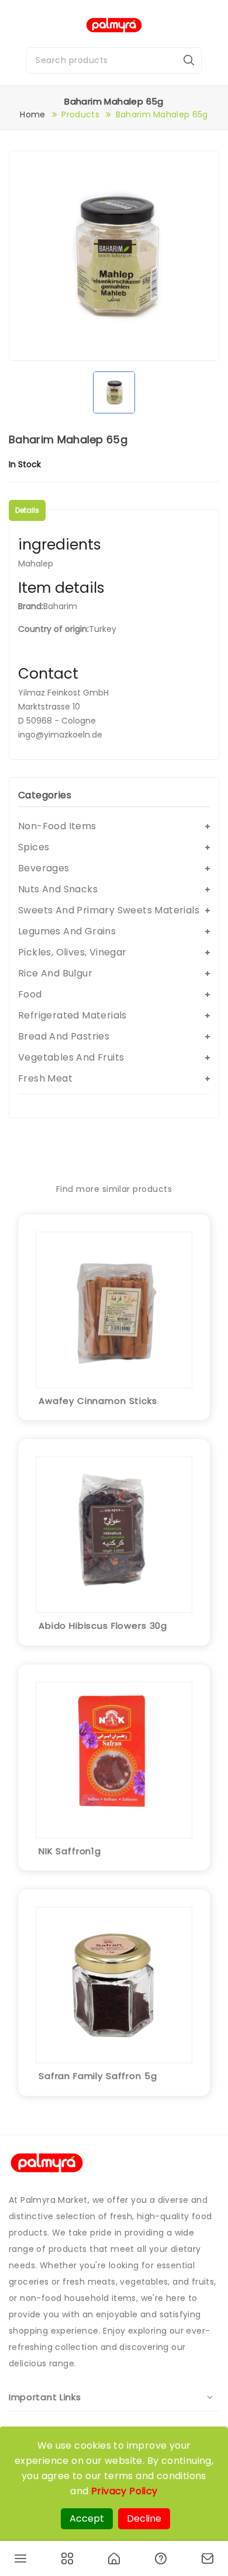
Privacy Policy (125, 2491)
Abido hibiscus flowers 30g (103, 1626)
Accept (87, 2518)
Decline (144, 2518)
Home (32, 114)
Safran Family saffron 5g (98, 2076)
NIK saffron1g (70, 1851)
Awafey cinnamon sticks (98, 1401)
